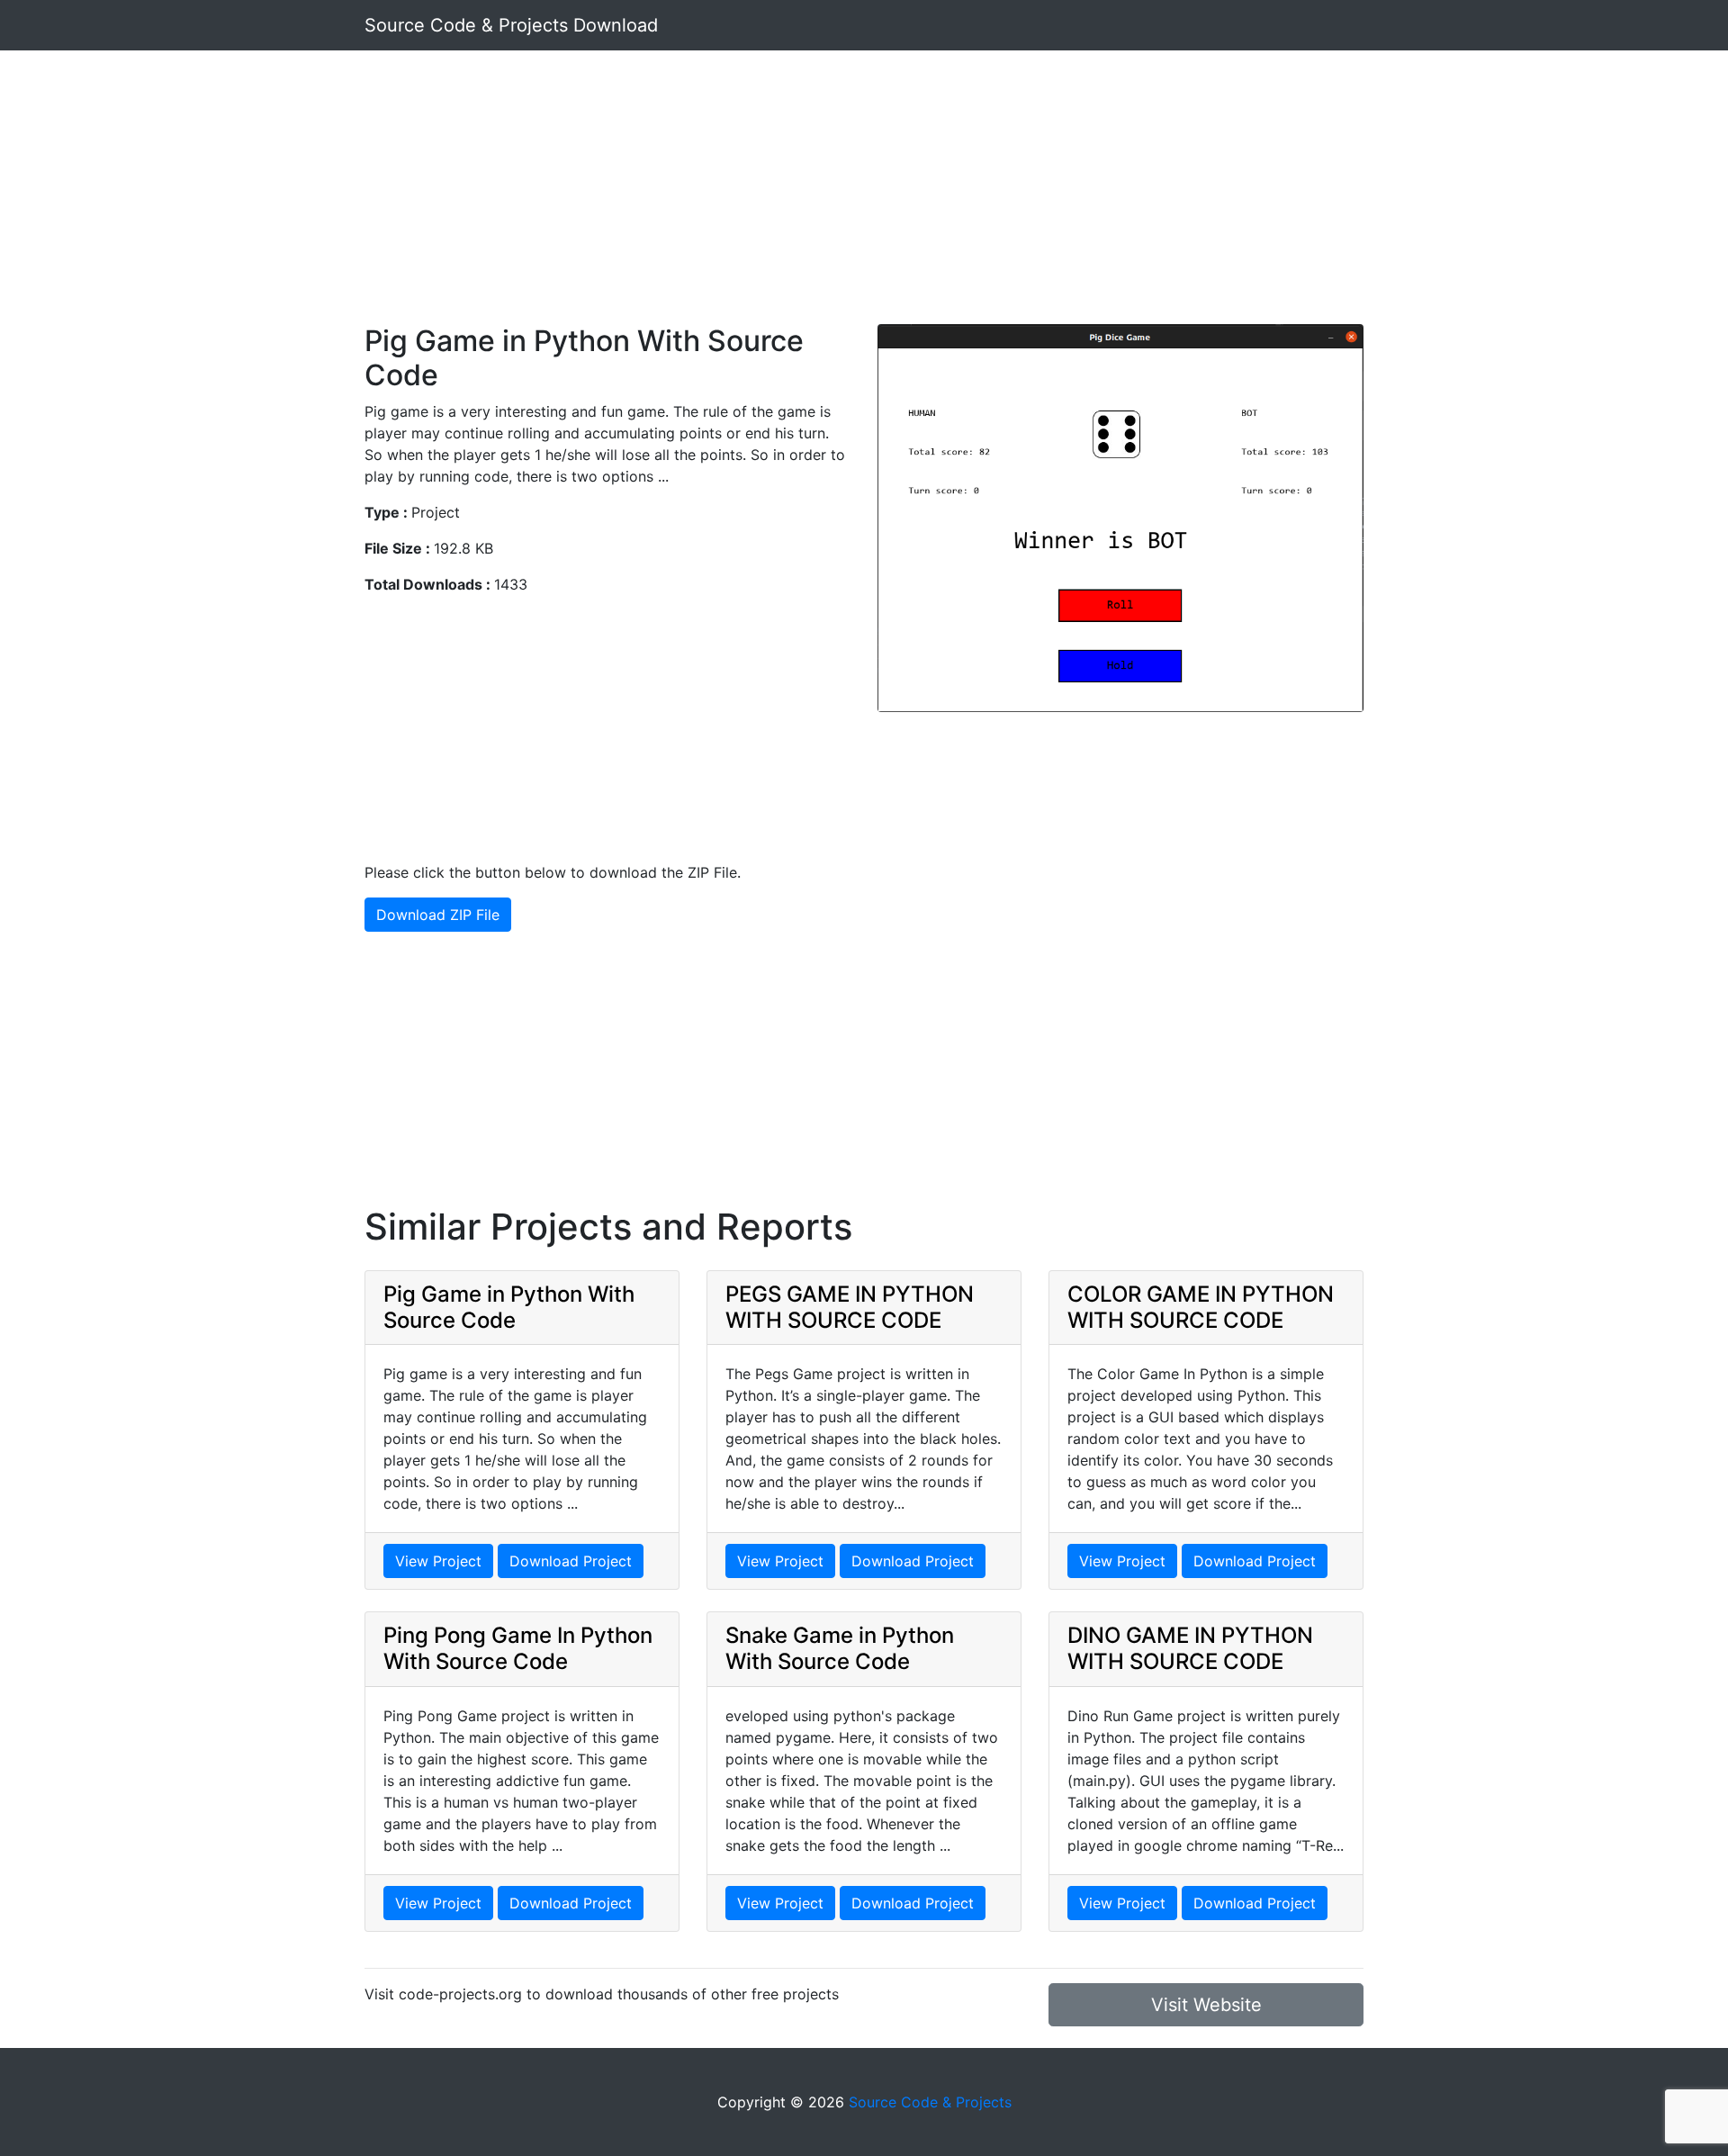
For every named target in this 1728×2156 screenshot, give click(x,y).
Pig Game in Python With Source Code (509, 1307)
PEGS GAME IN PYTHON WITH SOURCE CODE (850, 1307)
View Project (438, 1561)
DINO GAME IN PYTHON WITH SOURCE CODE (1190, 1648)
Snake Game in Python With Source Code (840, 1648)
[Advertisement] (864, 198)
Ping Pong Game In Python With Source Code (518, 1648)
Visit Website (1206, 2005)
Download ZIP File (438, 915)
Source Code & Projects (930, 2102)
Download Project (571, 1561)
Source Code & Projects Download (511, 25)
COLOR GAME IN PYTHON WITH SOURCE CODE (1201, 1307)
